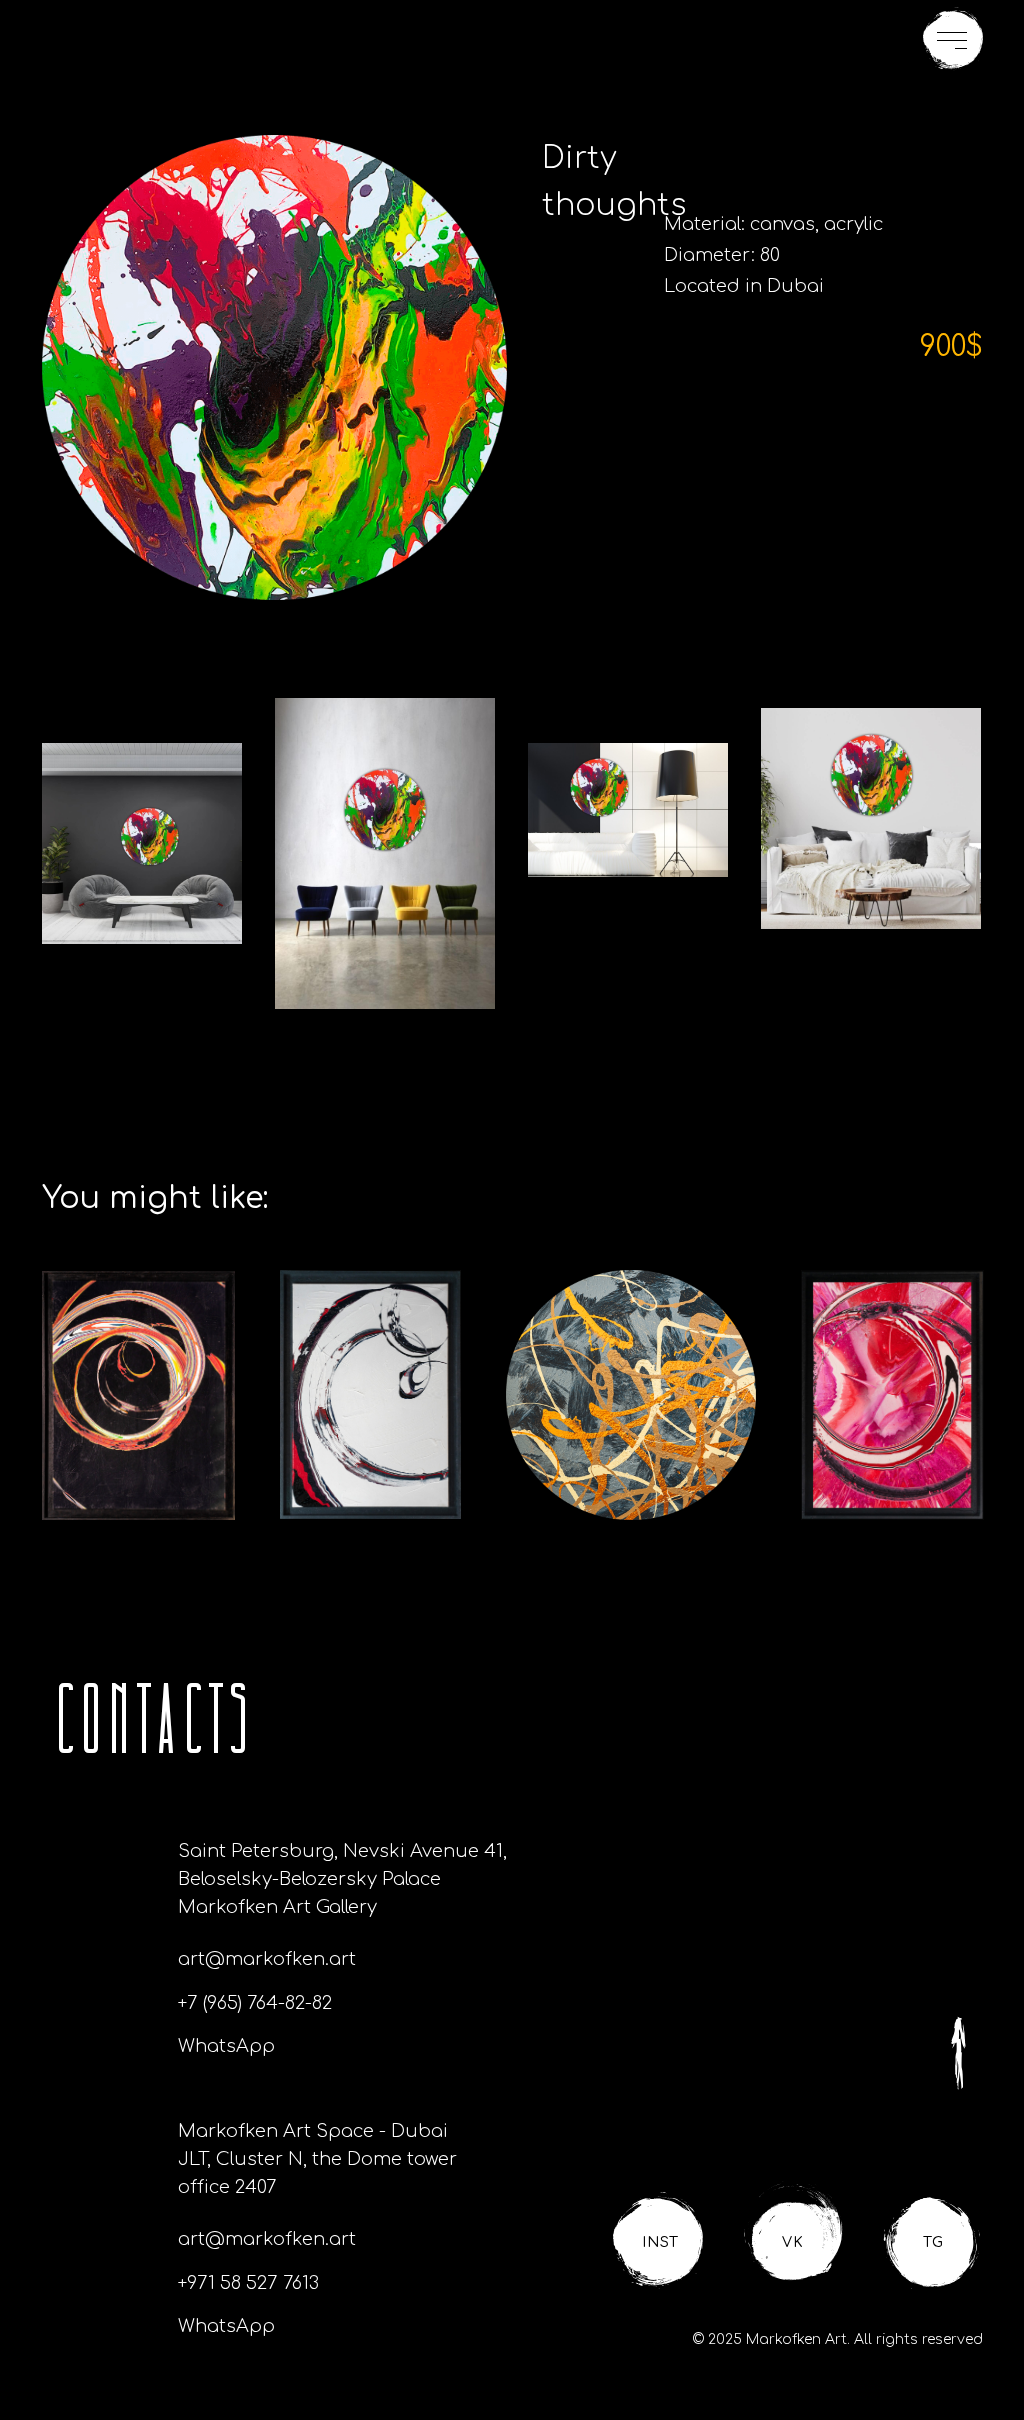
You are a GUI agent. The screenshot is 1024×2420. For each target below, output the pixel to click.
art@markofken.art (267, 1959)
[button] (953, 39)
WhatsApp (226, 2046)
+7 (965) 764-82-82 (255, 2003)
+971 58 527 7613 (248, 2283)
